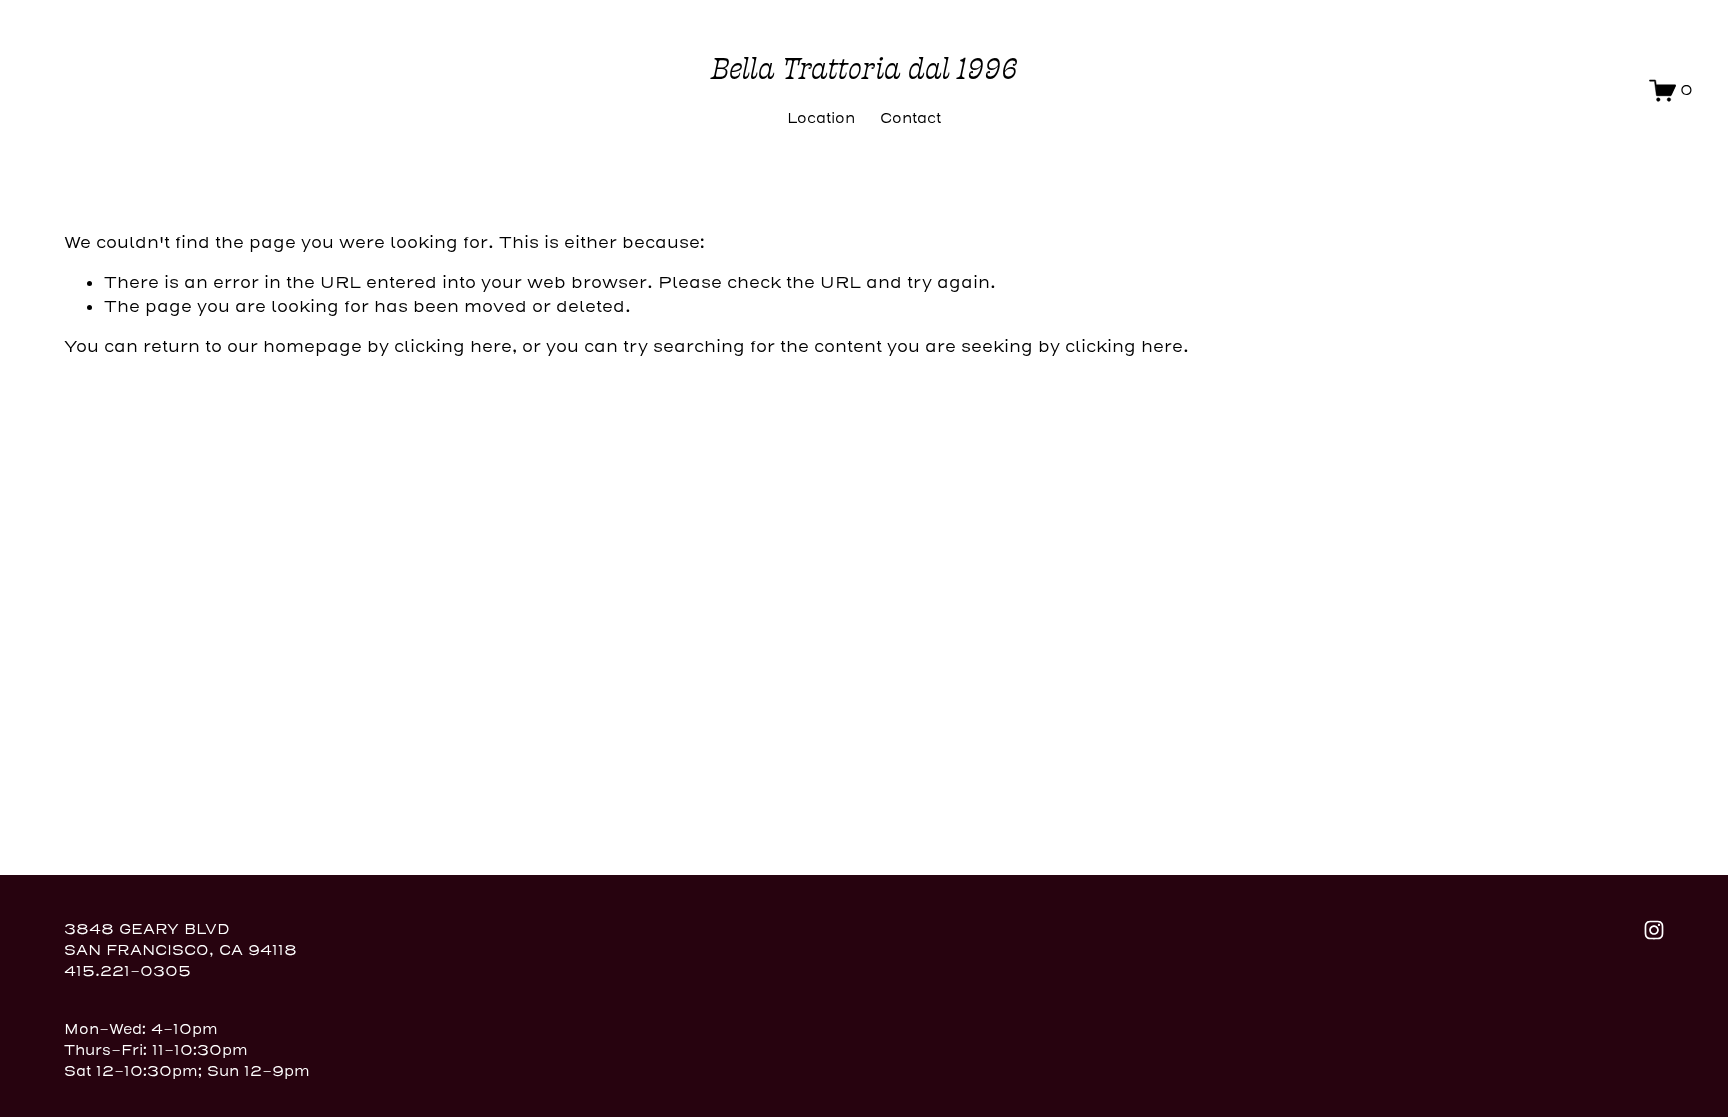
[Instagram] (1654, 930)
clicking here (453, 346)
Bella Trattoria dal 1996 (864, 69)
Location (821, 118)
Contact (910, 118)
